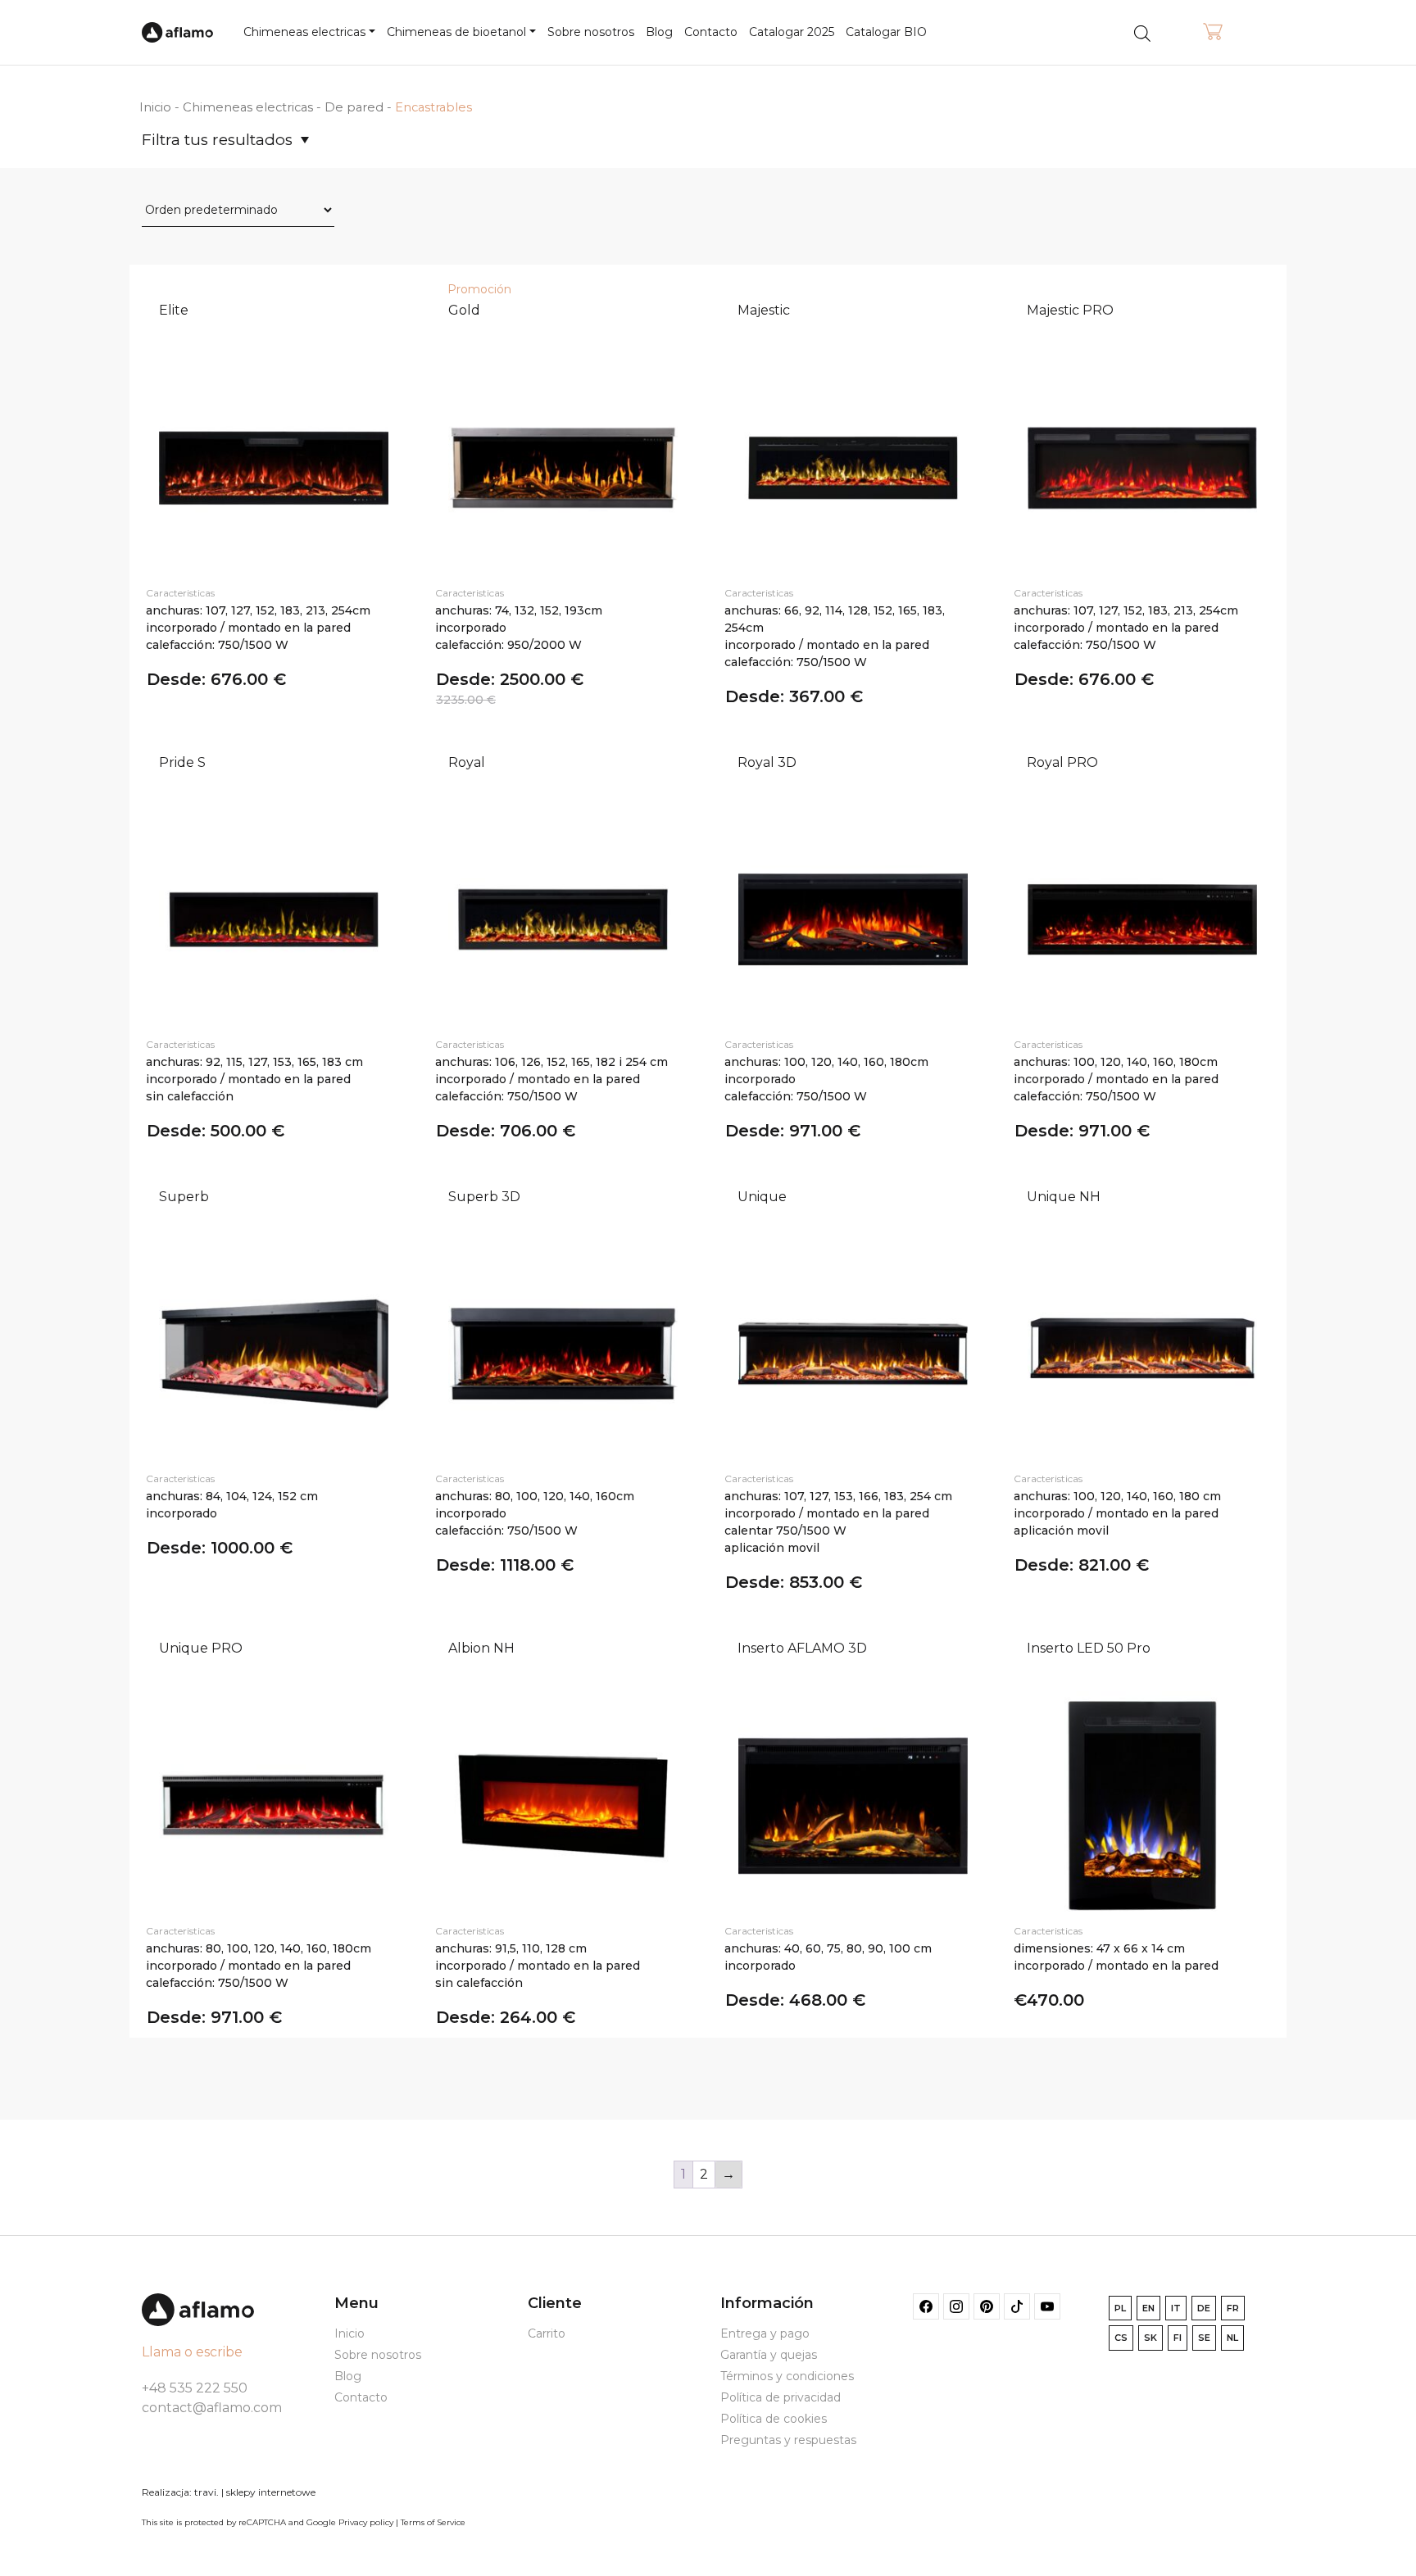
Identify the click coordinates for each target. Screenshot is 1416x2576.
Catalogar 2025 (792, 32)
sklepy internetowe (271, 2492)
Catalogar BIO (886, 32)
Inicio (155, 107)
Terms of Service (433, 2522)
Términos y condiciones (787, 2376)
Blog (659, 32)
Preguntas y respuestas (788, 2440)
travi (205, 2492)
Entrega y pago (765, 2333)
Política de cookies (774, 2419)
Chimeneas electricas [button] (304, 32)
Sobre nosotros (591, 32)
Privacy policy (366, 2522)
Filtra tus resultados (217, 140)
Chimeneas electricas (248, 107)
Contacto (711, 32)
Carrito (547, 2333)
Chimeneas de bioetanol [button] (456, 32)
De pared (354, 107)
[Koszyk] (1213, 33)
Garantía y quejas (769, 2355)
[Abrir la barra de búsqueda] (1142, 32)
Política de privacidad (781, 2397)
